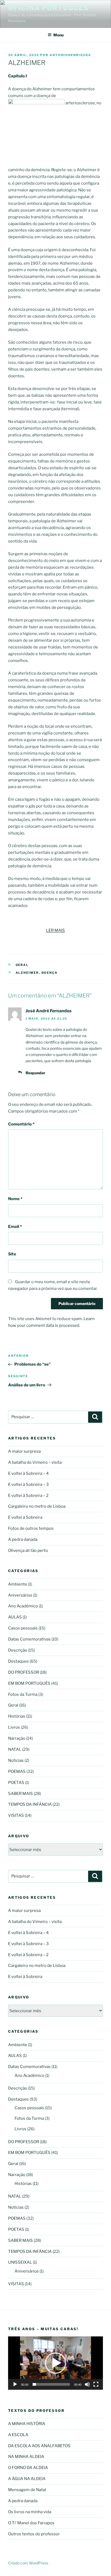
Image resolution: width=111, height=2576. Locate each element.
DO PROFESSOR (24, 1672)
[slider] (51, 2384)
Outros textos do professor (34, 2534)
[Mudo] (87, 2384)
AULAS (15, 1617)
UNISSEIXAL (20, 2262)
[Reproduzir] (15, 2384)
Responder (35, 1073)
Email (15, 1227)
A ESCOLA (18, 2435)
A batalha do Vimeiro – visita (35, 1462)
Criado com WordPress (28, 2563)
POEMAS (17, 1772)
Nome (15, 1199)
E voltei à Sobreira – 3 (28, 1484)
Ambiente (18, 1584)
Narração (17, 1738)
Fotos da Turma (23, 1694)
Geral (22, 965)
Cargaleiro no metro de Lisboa (37, 1506)
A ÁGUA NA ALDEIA (27, 2479)
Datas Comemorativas (29, 1639)
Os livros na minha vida (30, 2512)
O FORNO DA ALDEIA (28, 2468)
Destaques (18, 1661)
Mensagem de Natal (27, 2490)
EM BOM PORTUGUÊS (29, 1683)
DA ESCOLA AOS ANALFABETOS (39, 2446)
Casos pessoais (23, 1628)
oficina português (48, 8)
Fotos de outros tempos (31, 1528)
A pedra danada (23, 1539)
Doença (50, 973)
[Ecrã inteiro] (96, 2384)
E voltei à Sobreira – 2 (28, 1496)
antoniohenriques (70, 55)
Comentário (21, 1124)
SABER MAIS (20, 1794)
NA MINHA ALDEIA (26, 2457)
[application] (55, 2363)
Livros (14, 1727)
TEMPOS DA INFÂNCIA (30, 1804)
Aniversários (20, 1595)
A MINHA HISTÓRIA (27, 2424)
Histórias (17, 1716)
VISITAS (16, 1815)
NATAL (15, 1749)
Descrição (18, 1650)
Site (12, 1254)
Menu (58, 35)
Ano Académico (23, 1606)
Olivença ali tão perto (28, 1551)
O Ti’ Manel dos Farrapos (31, 2523)
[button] (55, 2363)
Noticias (16, 1760)
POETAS (16, 1783)
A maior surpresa (24, 1451)
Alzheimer (27, 973)
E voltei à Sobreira (25, 1517)
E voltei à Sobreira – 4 (28, 1473)
